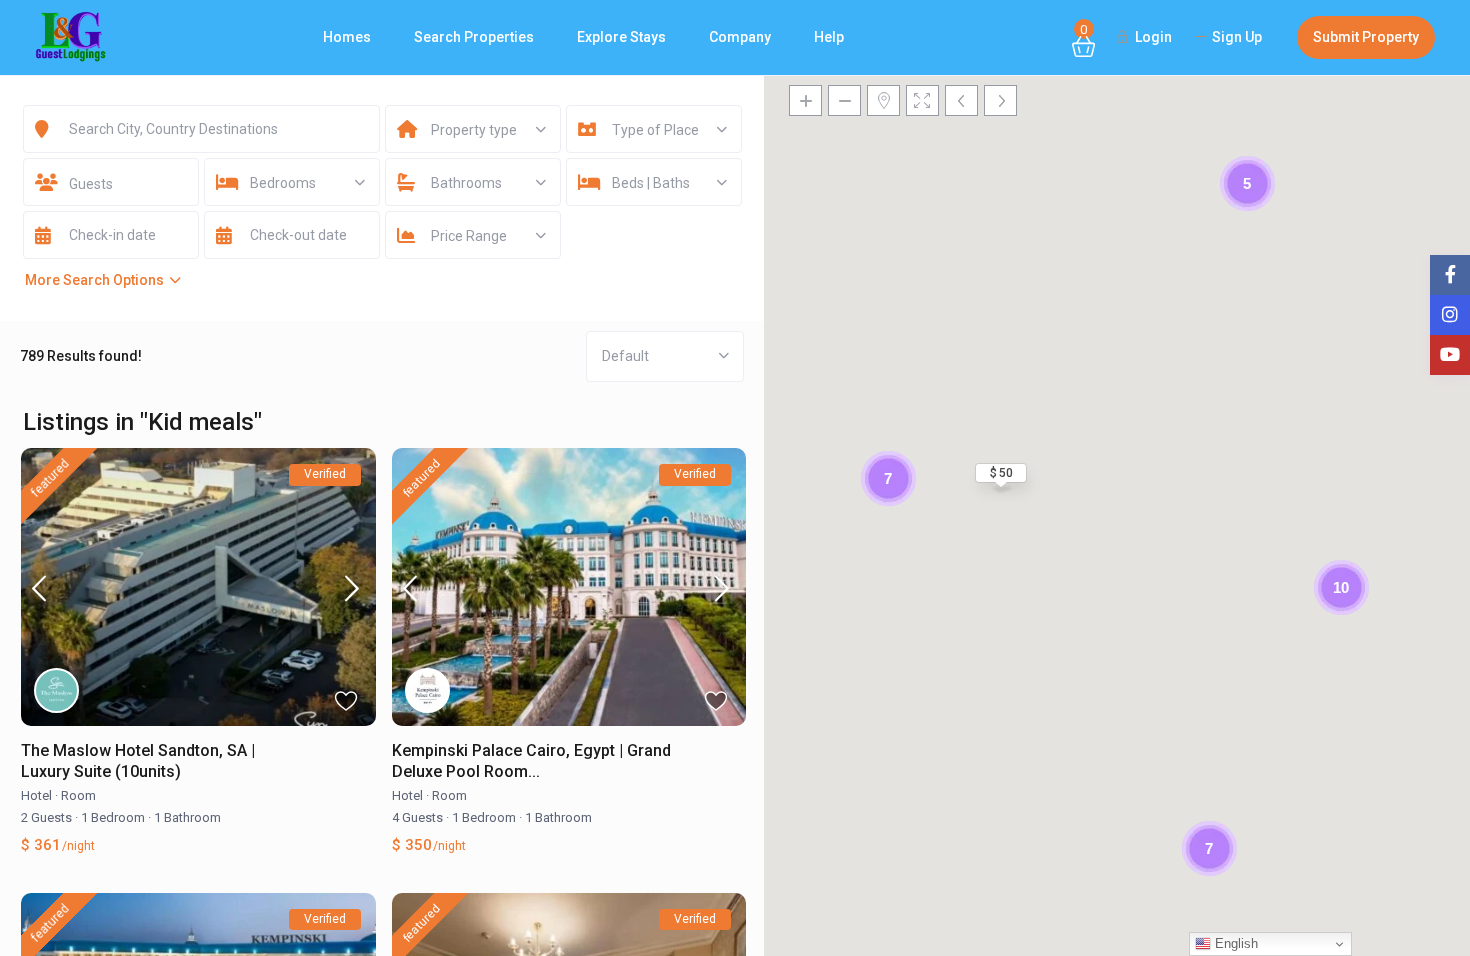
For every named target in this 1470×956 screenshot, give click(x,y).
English (1234, 943)
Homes (347, 37)
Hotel (36, 795)
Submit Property (1366, 37)
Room (78, 795)
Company (740, 37)
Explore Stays (621, 37)
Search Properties (474, 37)
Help (829, 37)
